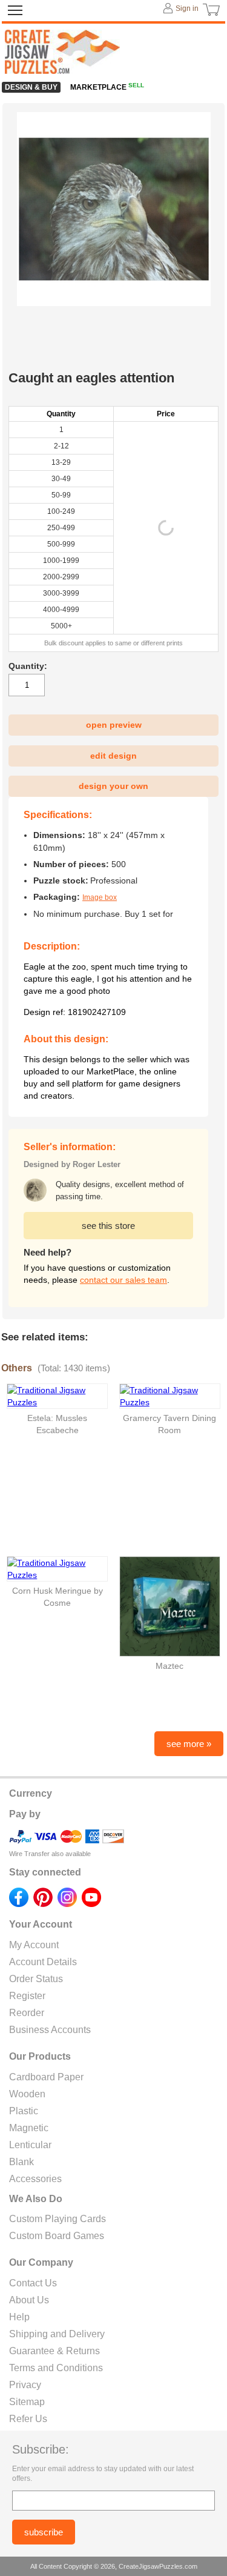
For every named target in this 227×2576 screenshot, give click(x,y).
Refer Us (28, 2419)
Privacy (25, 2385)
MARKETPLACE (107, 87)
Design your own (113, 786)
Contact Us (33, 2283)
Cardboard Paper (46, 2077)
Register (27, 1996)
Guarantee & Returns (54, 2351)
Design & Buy (31, 87)
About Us (29, 2300)
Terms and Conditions (56, 2368)
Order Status (36, 1979)
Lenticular (30, 2145)
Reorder (27, 2013)
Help (19, 2317)
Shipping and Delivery (57, 2334)
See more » (189, 1744)
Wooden (27, 2094)
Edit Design (113, 756)
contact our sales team (123, 1280)
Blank (21, 2162)
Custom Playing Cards (58, 2219)
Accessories (35, 2179)
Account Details (43, 1962)
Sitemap (27, 2402)
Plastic (24, 2111)
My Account (34, 1945)
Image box (100, 897)
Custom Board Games (57, 2236)
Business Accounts (50, 2030)
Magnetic (29, 2128)
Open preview (114, 725)
